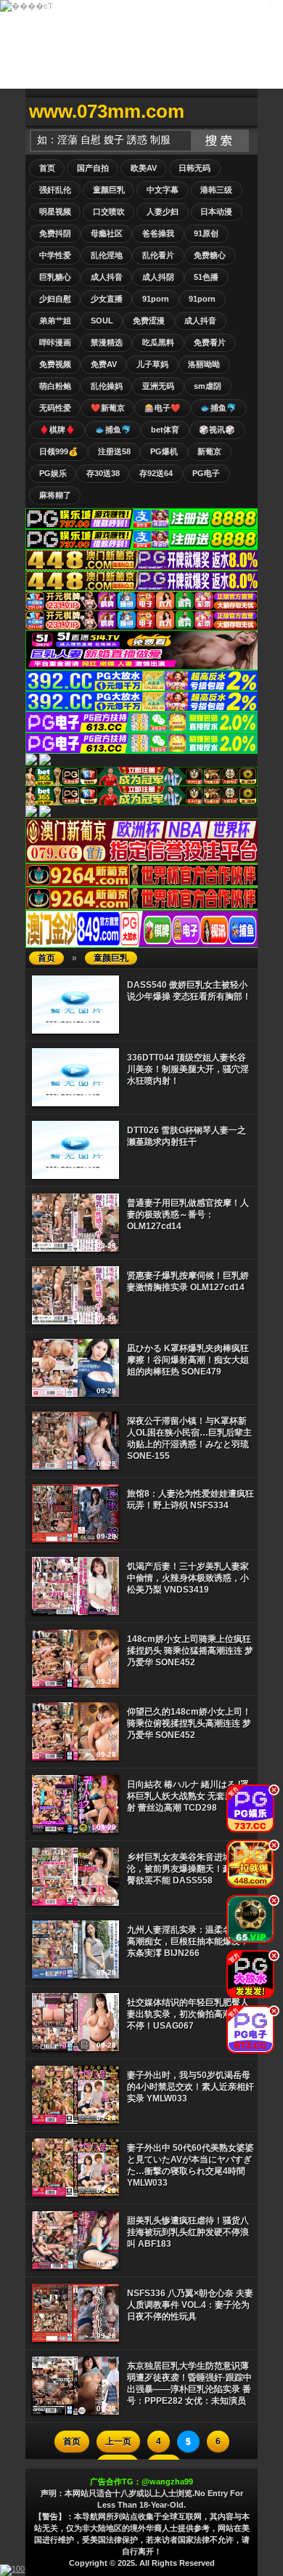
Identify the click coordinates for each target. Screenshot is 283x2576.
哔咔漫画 (55, 342)
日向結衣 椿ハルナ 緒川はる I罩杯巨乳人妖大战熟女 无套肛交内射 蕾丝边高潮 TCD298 (189, 1796)
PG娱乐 (53, 473)
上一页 (118, 2442)
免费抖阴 (55, 233)
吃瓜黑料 (158, 342)
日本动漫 (216, 212)
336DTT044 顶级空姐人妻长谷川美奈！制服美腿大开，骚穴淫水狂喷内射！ (188, 1069)
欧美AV (144, 168)
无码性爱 (55, 408)
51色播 (206, 277)
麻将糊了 (55, 495)
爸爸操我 (158, 233)
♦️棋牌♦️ (57, 430)
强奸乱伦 (55, 190)
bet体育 (165, 430)
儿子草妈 (152, 364)
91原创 (206, 233)
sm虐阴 (208, 386)
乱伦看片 (158, 255)
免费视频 (55, 364)
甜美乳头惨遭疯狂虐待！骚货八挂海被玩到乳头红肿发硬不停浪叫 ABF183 (188, 2232)
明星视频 (55, 212)
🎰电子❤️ (163, 408)
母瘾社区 (107, 233)
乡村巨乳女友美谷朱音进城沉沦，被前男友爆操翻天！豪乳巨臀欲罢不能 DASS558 (188, 1869)
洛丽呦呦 (204, 364)
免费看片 (210, 342)
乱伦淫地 (107, 255)
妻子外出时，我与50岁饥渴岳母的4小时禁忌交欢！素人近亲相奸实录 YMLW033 (190, 2087)
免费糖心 (210, 255)
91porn (156, 299)
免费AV (104, 364)
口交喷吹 (109, 212)
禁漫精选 (107, 342)
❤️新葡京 (108, 408)
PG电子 (206, 473)
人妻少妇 (163, 212)
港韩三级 (216, 190)
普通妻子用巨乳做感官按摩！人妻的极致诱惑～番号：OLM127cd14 (188, 1215)
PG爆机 (164, 451)
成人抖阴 (158, 277)
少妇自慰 (55, 299)
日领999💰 (59, 451)
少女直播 (107, 299)
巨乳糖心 (55, 277)
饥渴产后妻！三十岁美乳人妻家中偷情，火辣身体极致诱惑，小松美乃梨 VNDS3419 (188, 1578)
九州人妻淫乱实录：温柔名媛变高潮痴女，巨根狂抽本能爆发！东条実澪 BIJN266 (188, 1941)
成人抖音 (107, 277)
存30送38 (103, 473)
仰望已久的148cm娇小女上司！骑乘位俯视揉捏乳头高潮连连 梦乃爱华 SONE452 (189, 1723)
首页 (47, 168)
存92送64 (156, 473)
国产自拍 (93, 168)
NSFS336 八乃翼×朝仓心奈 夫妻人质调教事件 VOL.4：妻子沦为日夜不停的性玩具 (190, 2305)
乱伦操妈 (107, 386)
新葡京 (209, 451)
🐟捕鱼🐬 (218, 408)
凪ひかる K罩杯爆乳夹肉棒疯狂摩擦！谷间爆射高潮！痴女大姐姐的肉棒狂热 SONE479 (188, 1360)
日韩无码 (194, 168)
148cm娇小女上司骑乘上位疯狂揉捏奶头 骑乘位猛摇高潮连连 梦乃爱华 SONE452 (190, 1651)
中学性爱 (55, 255)
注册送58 (114, 451)
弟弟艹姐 (55, 321)
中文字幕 (163, 190)
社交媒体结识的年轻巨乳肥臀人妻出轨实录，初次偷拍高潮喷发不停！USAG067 (188, 2014)
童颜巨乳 (109, 190)
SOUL (102, 321)
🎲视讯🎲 (217, 430)
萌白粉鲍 (55, 386)
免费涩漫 (149, 321)
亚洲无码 (158, 386)
